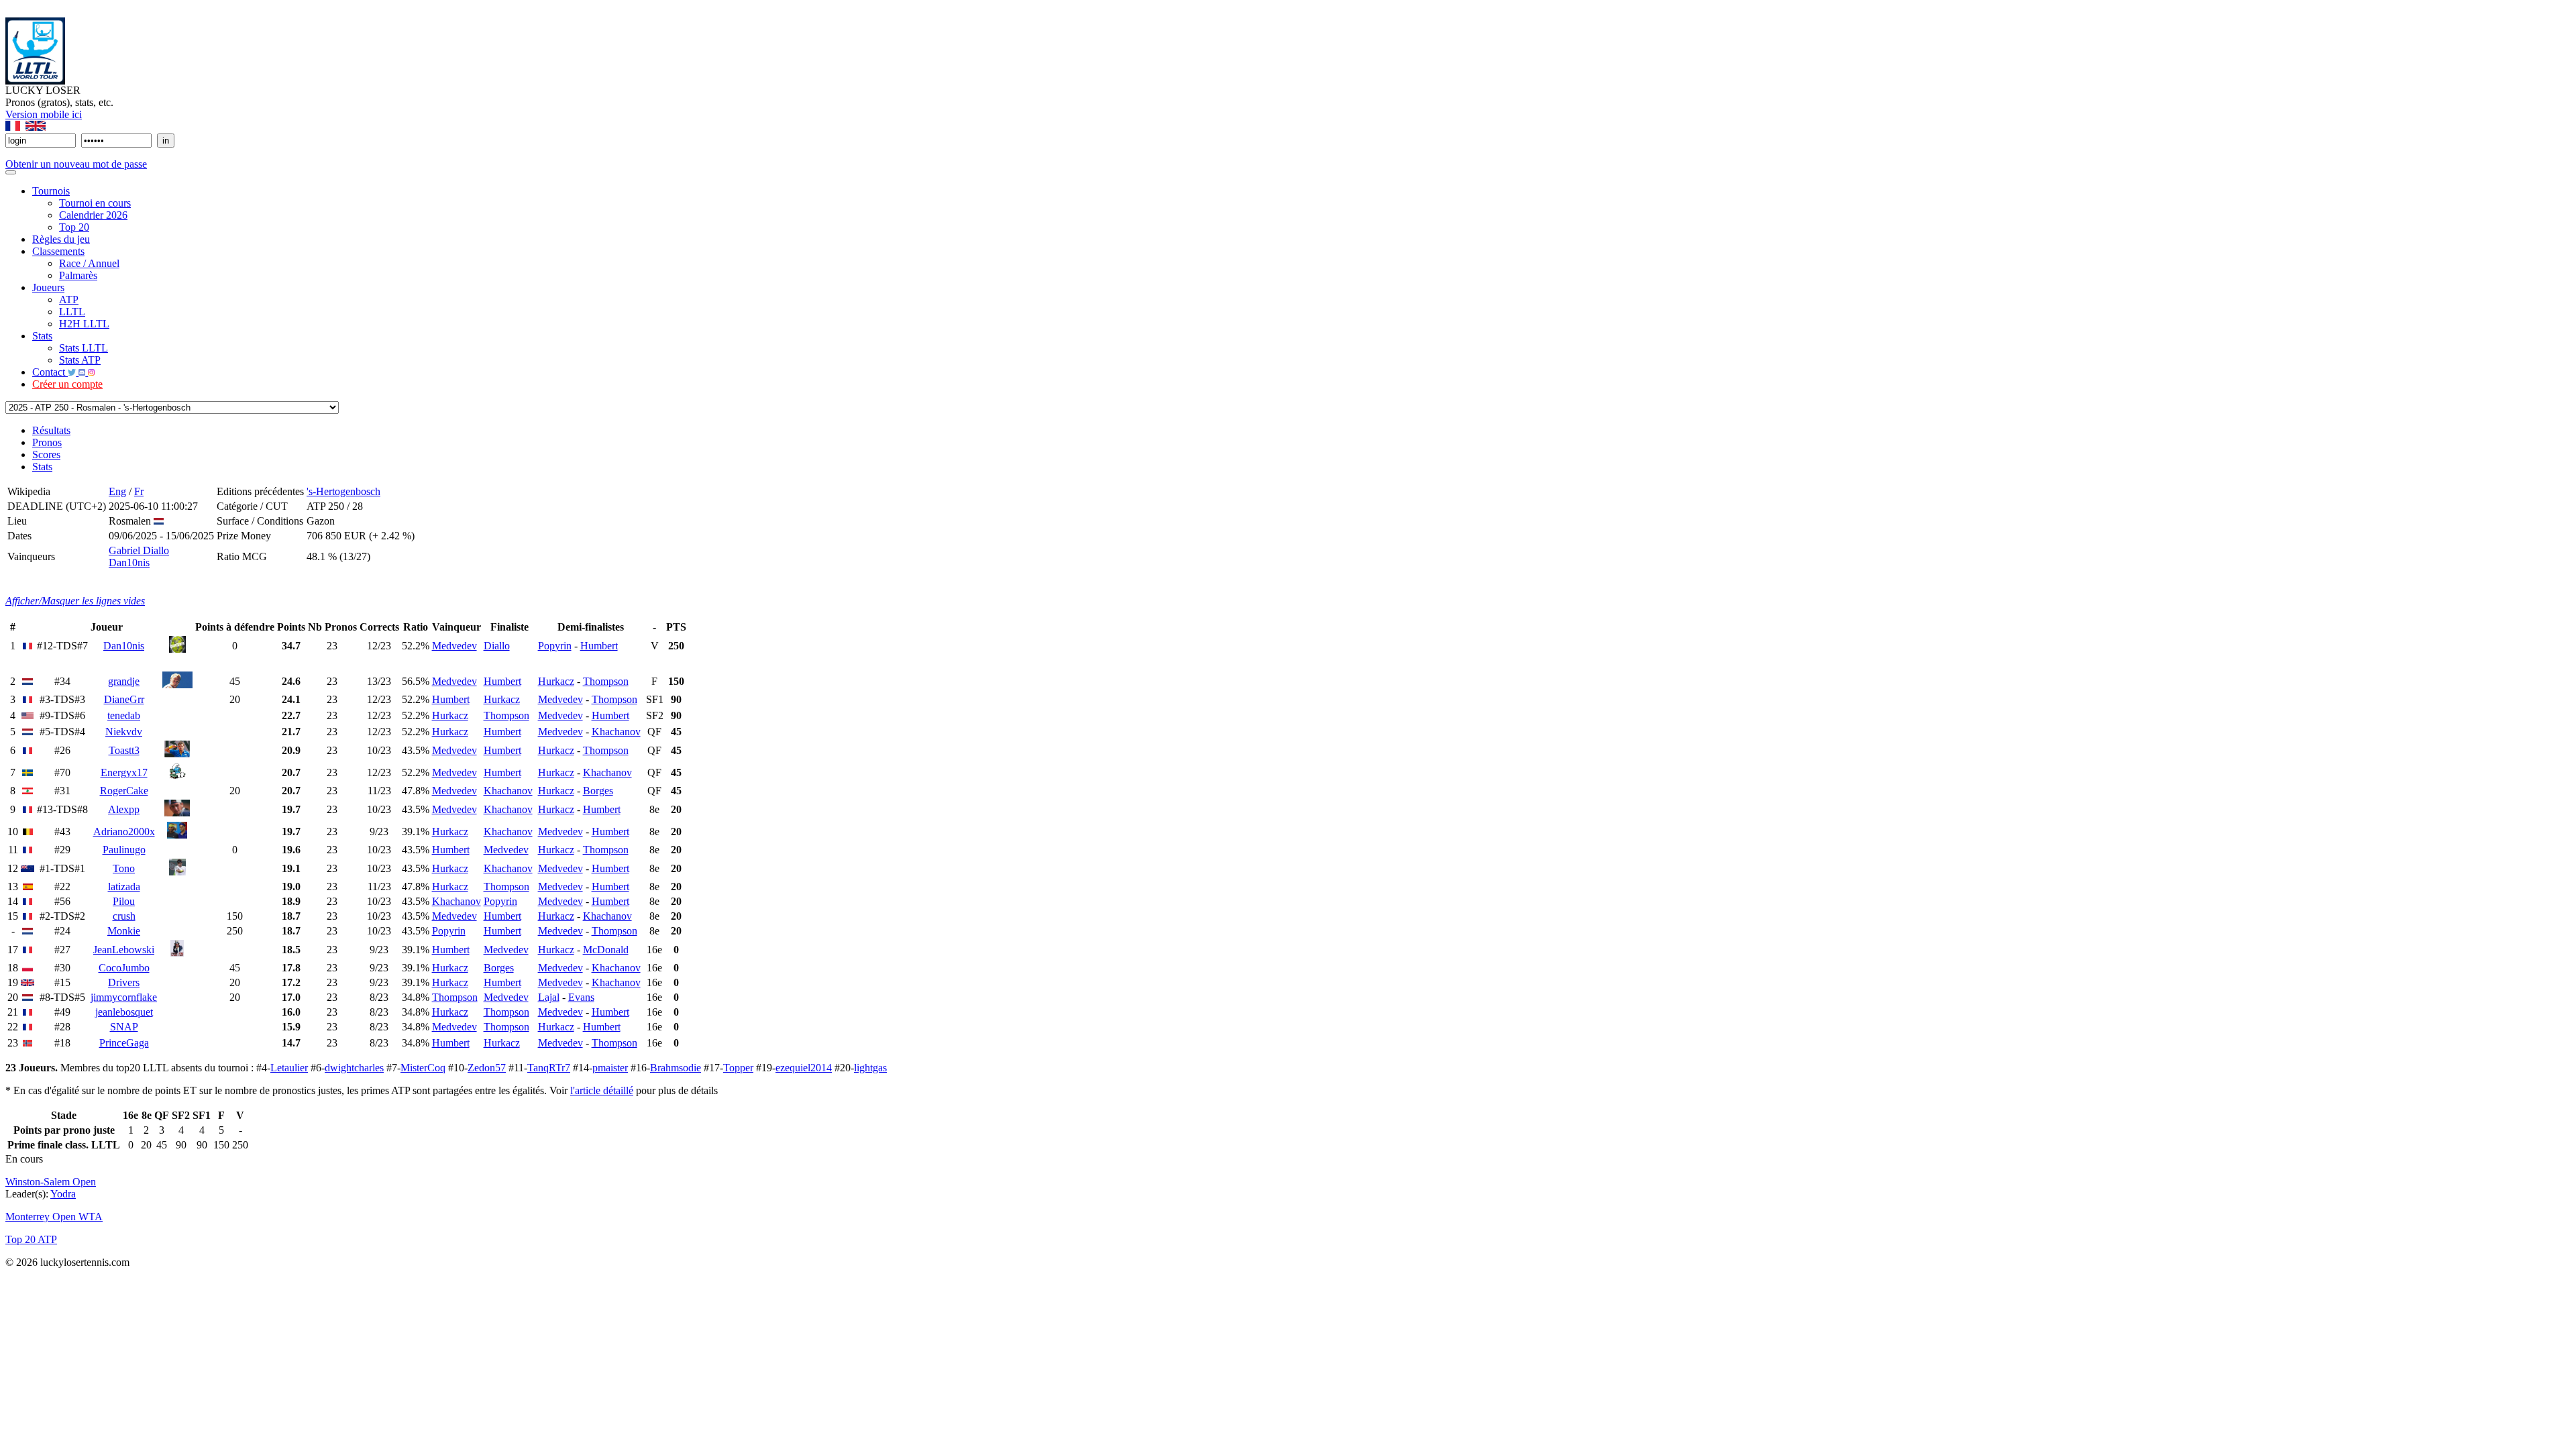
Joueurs (48, 287)
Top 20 (74, 227)
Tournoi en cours (95, 203)
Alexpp (124, 809)
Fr (139, 491)
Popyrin (555, 646)
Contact (50, 372)
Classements (58, 251)
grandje (124, 681)
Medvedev (454, 646)
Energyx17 (124, 772)
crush (124, 916)
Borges (598, 791)
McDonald (606, 950)
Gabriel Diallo (139, 550)
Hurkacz (556, 681)
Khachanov (616, 732)
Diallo (497, 646)
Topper (738, 1068)
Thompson (606, 681)
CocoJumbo (124, 968)
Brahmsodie (676, 1068)
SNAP (124, 1027)
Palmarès (78, 275)
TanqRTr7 (549, 1068)
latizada (124, 887)
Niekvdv (124, 732)
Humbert (599, 646)
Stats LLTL (84, 348)
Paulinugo (124, 850)
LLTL (72, 312)
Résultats (51, 430)
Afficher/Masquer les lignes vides (75, 601)
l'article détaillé (602, 1090)
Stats (42, 336)
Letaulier (289, 1068)
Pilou (124, 901)
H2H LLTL (84, 324)
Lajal (549, 997)
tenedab (124, 715)
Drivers (124, 982)
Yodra (63, 1194)
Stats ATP (80, 360)
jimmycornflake (124, 997)
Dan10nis (129, 562)
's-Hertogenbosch (343, 491)
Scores (46, 454)
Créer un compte (67, 384)
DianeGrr (124, 699)
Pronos (47, 442)
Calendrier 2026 (93, 215)
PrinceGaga (124, 1043)
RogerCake (124, 791)
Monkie (124, 931)
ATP (69, 300)
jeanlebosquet (124, 1012)
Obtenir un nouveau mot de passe (76, 164)
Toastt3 (124, 750)
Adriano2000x (124, 831)
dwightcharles (354, 1068)
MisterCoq (423, 1068)
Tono (124, 868)
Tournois (51, 191)
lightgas (870, 1068)
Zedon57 (487, 1068)
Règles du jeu (61, 239)
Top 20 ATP (31, 1239)
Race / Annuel (89, 263)
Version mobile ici (44, 114)
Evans (581, 997)
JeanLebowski (124, 950)
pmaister (610, 1068)
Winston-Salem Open (51, 1182)
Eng (117, 491)
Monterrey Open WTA (54, 1217)
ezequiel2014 (804, 1068)
